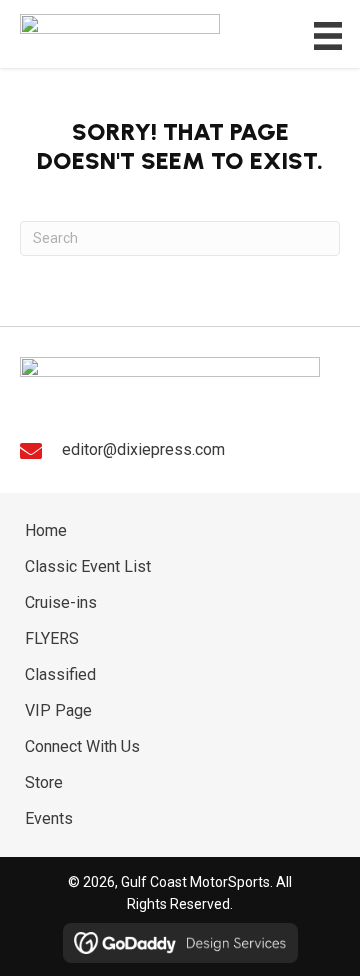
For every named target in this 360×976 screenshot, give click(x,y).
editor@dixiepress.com (143, 449)
